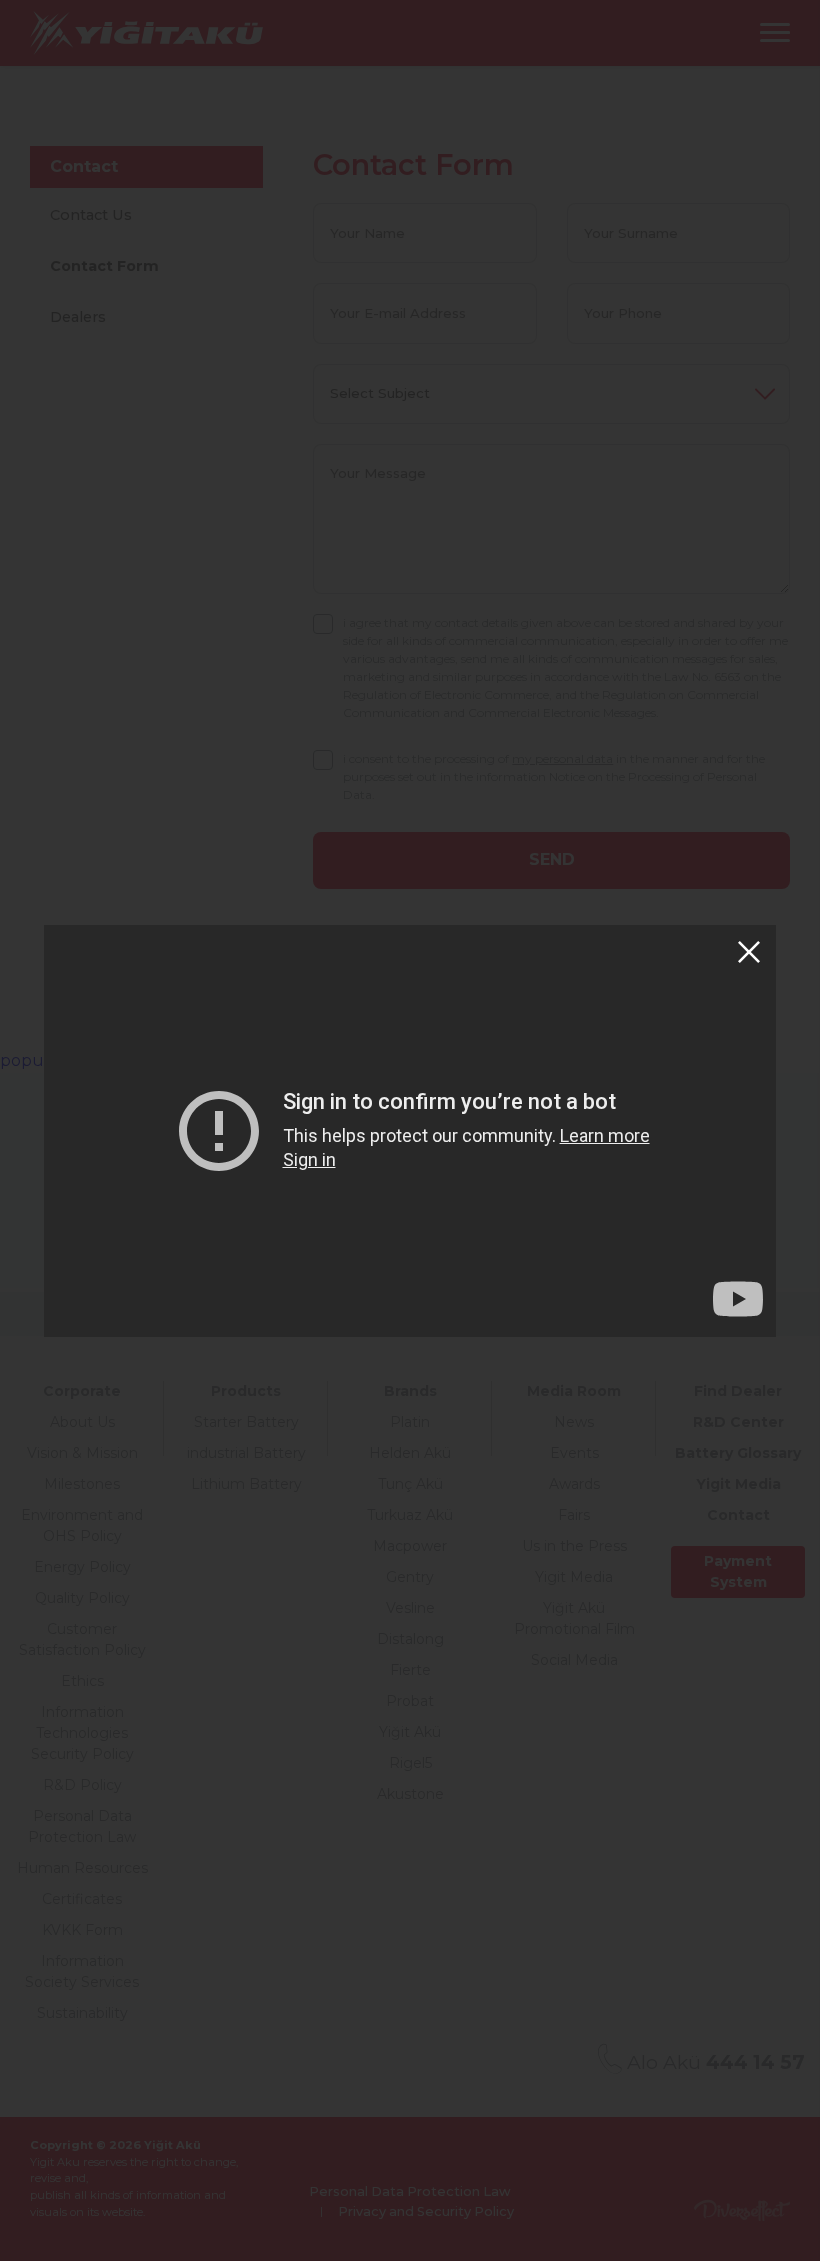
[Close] (749, 952)
